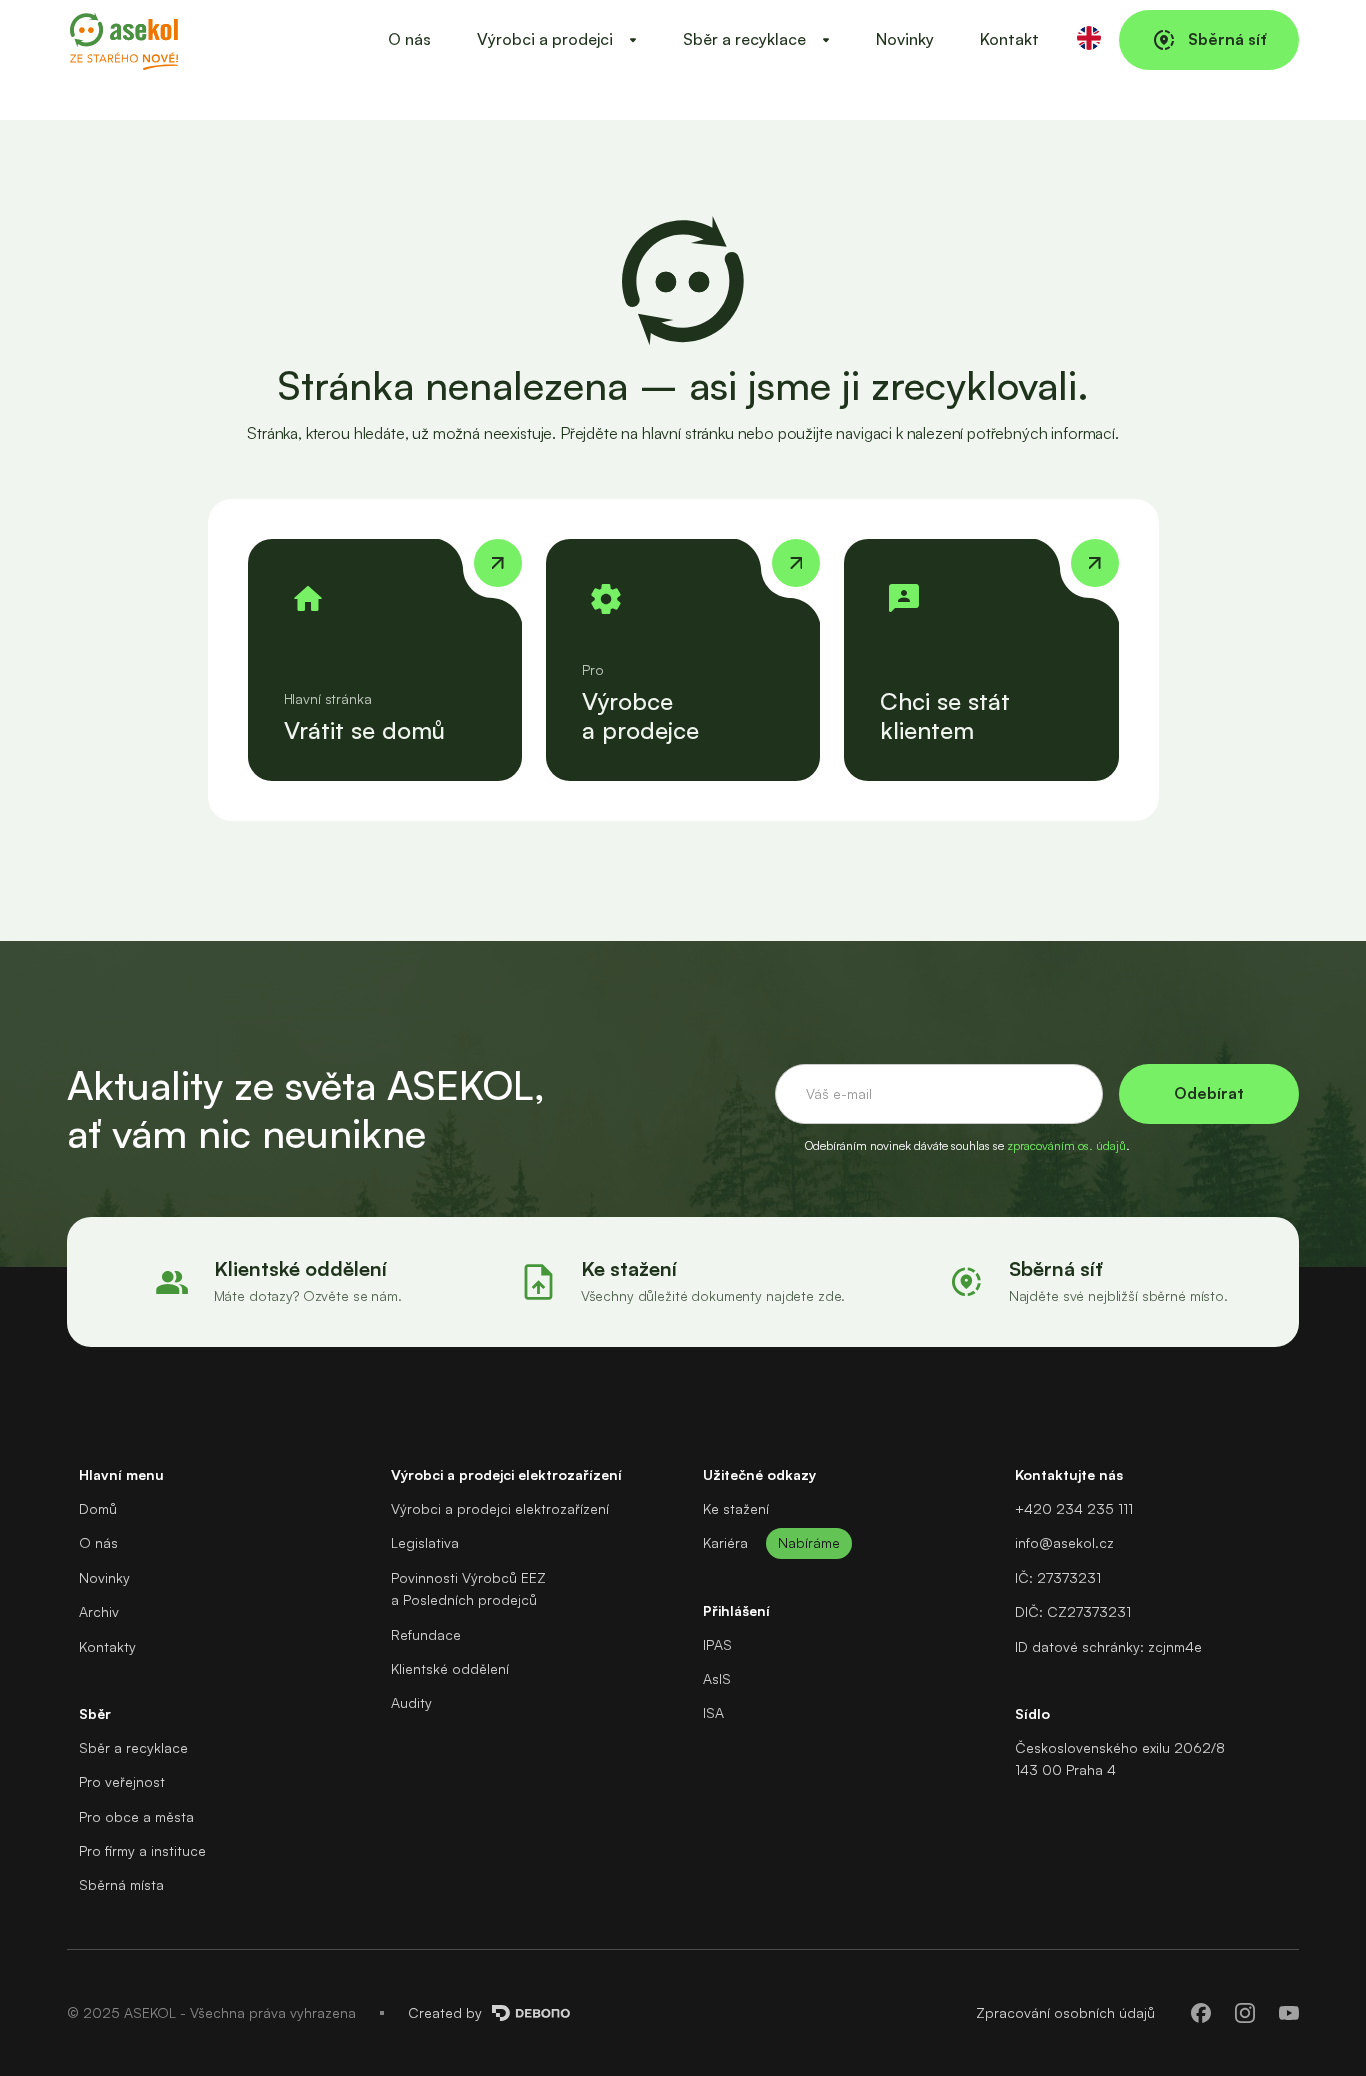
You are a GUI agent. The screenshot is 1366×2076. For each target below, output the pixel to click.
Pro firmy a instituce (142, 1850)
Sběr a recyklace (133, 1747)
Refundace (426, 1634)
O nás (409, 39)
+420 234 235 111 (1074, 1508)
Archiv (99, 1611)
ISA (713, 1712)
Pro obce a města (136, 1816)
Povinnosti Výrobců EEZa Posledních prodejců (468, 1588)
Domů (98, 1508)
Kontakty (107, 1646)
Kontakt (1009, 39)
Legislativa (425, 1542)
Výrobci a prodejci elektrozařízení (500, 1508)
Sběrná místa (121, 1884)
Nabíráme (809, 1542)
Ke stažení (736, 1508)
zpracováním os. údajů (1066, 1145)
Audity (411, 1702)
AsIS (717, 1678)
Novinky (905, 39)
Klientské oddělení (450, 1668)
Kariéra (725, 1542)
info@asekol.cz (1064, 1542)
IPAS (717, 1644)
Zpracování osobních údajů (1065, 2012)
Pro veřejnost (122, 1781)
